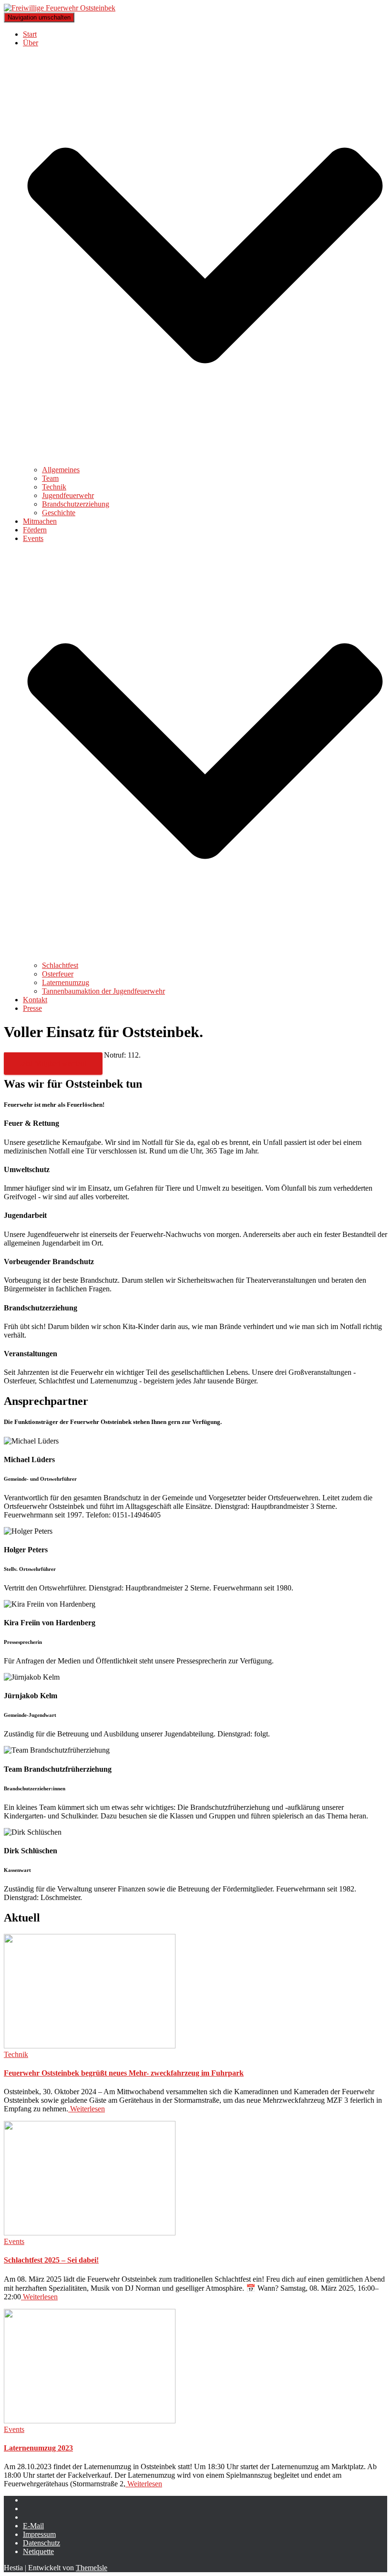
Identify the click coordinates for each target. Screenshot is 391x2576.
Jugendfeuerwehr (68, 495)
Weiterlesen (87, 2109)
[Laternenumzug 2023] (90, 2421)
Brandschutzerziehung (76, 504)
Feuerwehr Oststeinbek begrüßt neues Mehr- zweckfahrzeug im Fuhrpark (124, 2073)
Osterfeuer (58, 974)
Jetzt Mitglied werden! (53, 1064)
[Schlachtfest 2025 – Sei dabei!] (90, 2233)
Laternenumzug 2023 (38, 2448)
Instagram (31, 2511)
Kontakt (35, 1000)
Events (14, 2241)
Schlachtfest (60, 965)
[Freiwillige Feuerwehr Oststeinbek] (60, 8)
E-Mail (33, 2526)
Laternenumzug (66, 982)
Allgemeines (61, 470)
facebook (31, 2503)
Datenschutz (41, 2543)
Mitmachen (40, 521)
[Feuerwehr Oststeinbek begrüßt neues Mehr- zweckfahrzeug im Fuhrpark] (90, 2046)
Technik (54, 487)
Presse (32, 1008)
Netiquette (38, 2551)
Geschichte (59, 513)
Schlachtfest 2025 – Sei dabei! (51, 2260)
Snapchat (31, 2520)
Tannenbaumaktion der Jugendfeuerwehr (103, 991)
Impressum (39, 2534)
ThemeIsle (92, 2568)
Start (30, 34)
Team (50, 478)
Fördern (35, 530)
